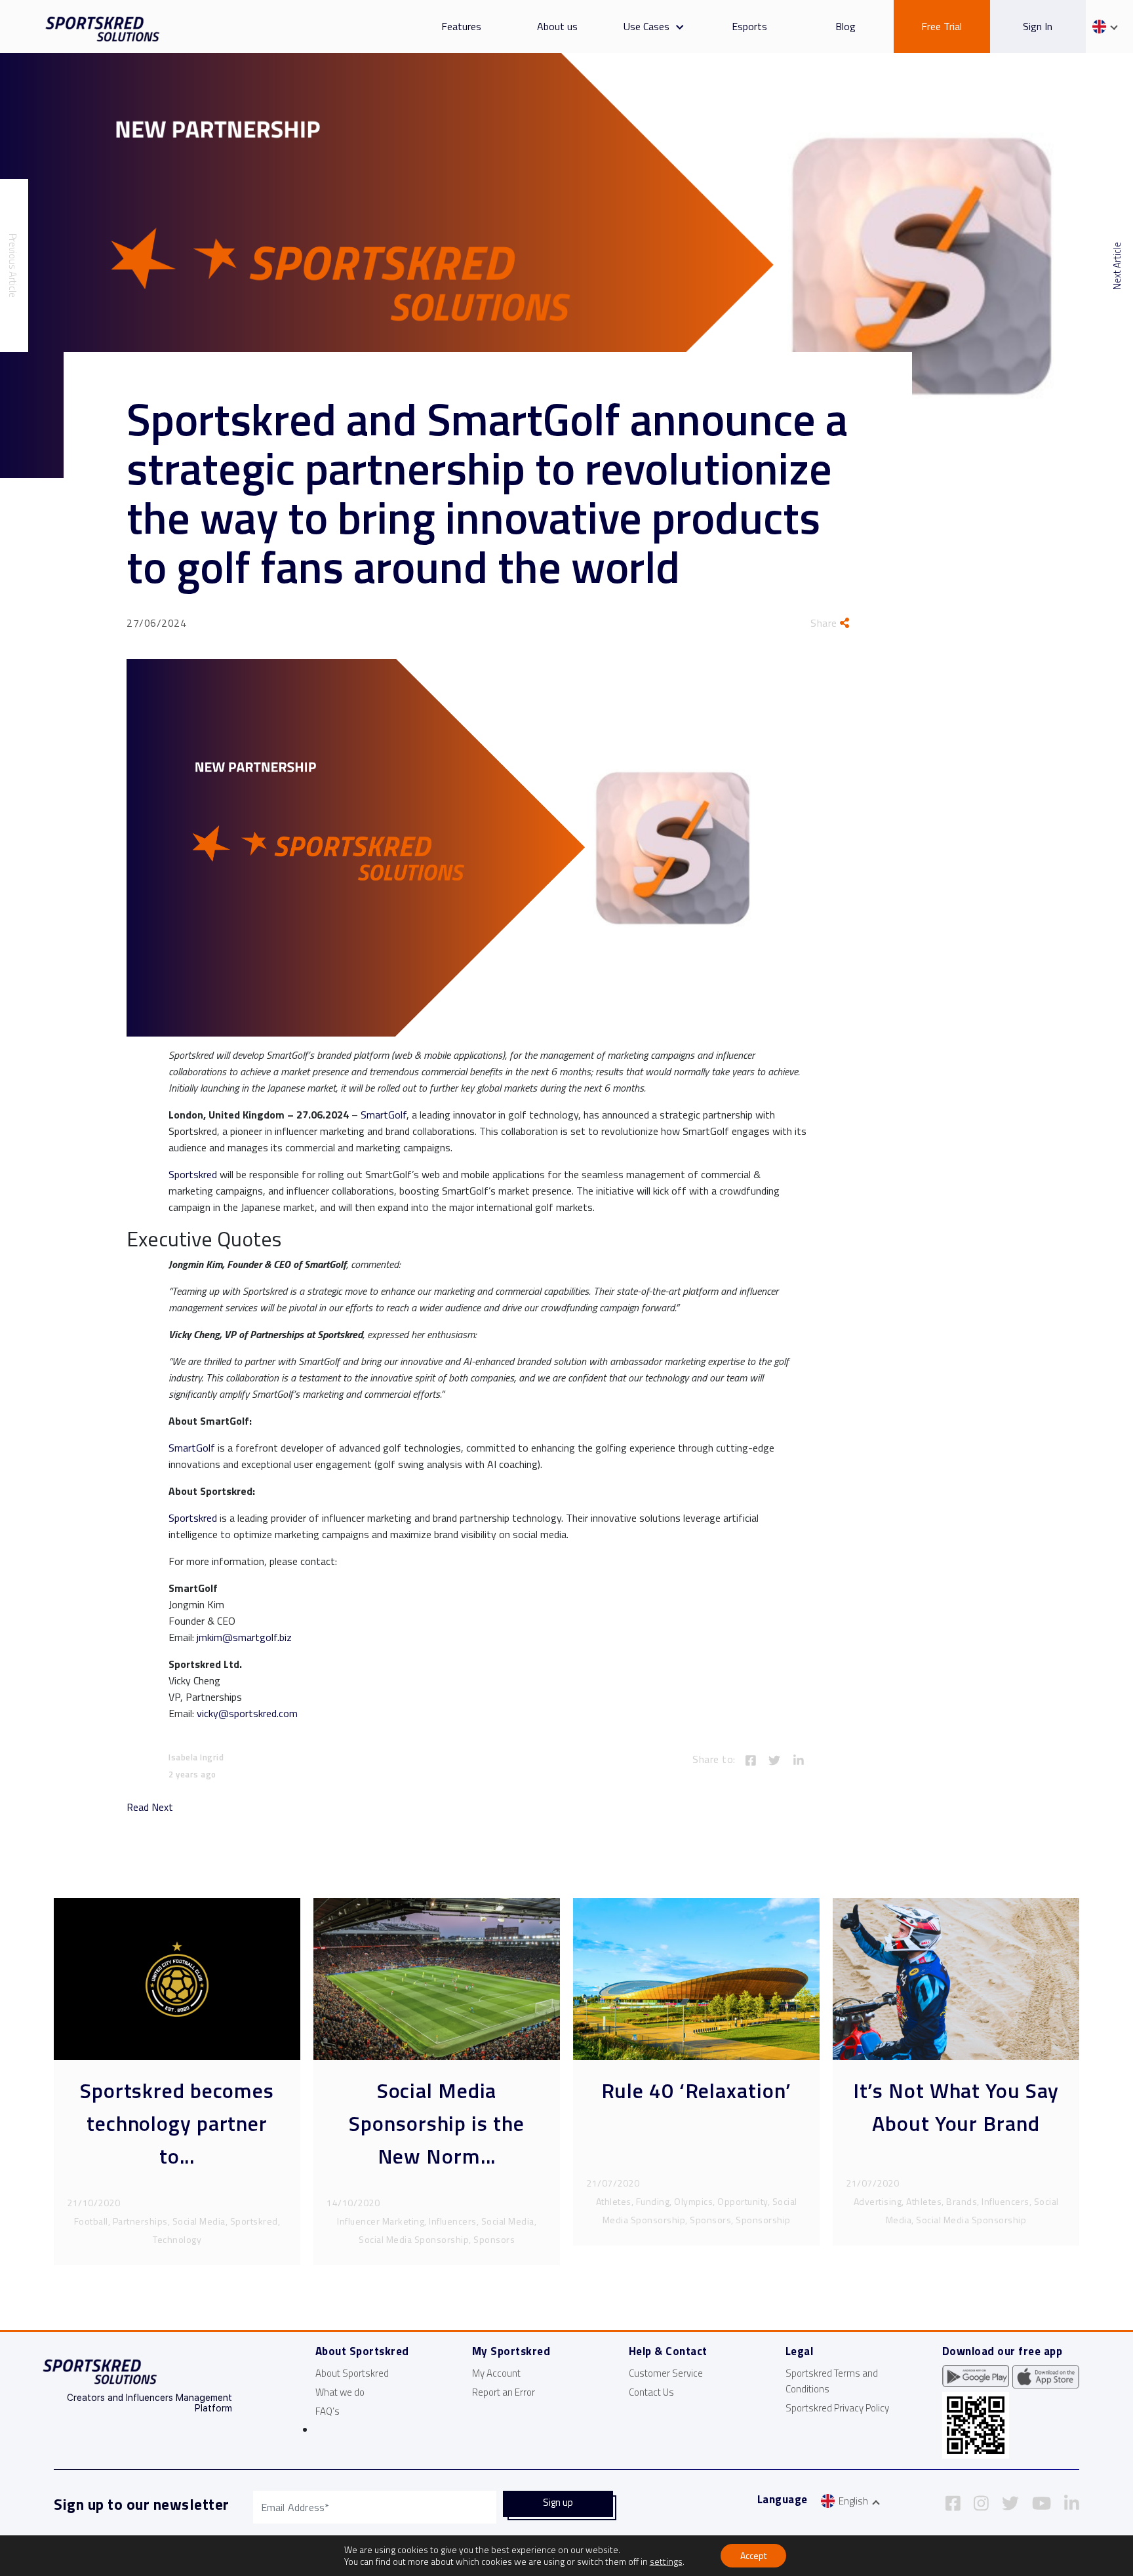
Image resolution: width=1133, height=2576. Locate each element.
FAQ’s (328, 2411)
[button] (676, 26)
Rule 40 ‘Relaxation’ (437, 2090)
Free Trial (942, 26)
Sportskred (193, 1174)
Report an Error (504, 2392)
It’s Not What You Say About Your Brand (697, 2107)
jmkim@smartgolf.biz (244, 1637)
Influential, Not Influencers (956, 2107)
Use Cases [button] (646, 26)
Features (461, 26)
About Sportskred (352, 2373)
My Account (496, 2373)
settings (666, 2562)
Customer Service (666, 2373)
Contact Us (651, 2392)
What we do (340, 2392)
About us (557, 26)
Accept (753, 2555)
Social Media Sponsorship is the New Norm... (177, 2123)
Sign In (1038, 26)
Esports (749, 26)
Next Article (1117, 266)
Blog (845, 26)
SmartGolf (384, 1115)
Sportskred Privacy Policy (837, 2408)
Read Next (150, 1807)
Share (825, 623)
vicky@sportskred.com (247, 1713)
